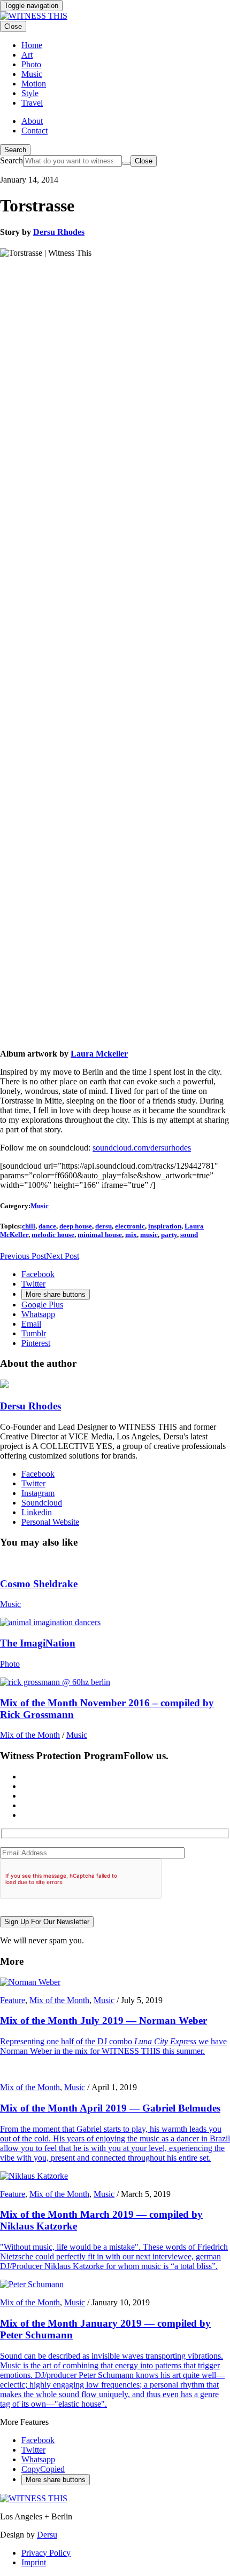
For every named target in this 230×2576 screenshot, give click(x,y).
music (149, 1235)
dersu (103, 1226)
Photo (10, 1664)
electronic (130, 1226)
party (169, 1235)
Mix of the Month (30, 1735)
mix (131, 1235)
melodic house (53, 1235)
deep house (76, 1226)
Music (40, 1206)
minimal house (100, 1235)
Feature (13, 2000)
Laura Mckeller (99, 1054)
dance (47, 1226)
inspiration (165, 1226)
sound (189, 1235)
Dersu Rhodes (59, 232)
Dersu (47, 2535)
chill (29, 1226)
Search (15, 150)
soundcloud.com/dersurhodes (142, 1148)
